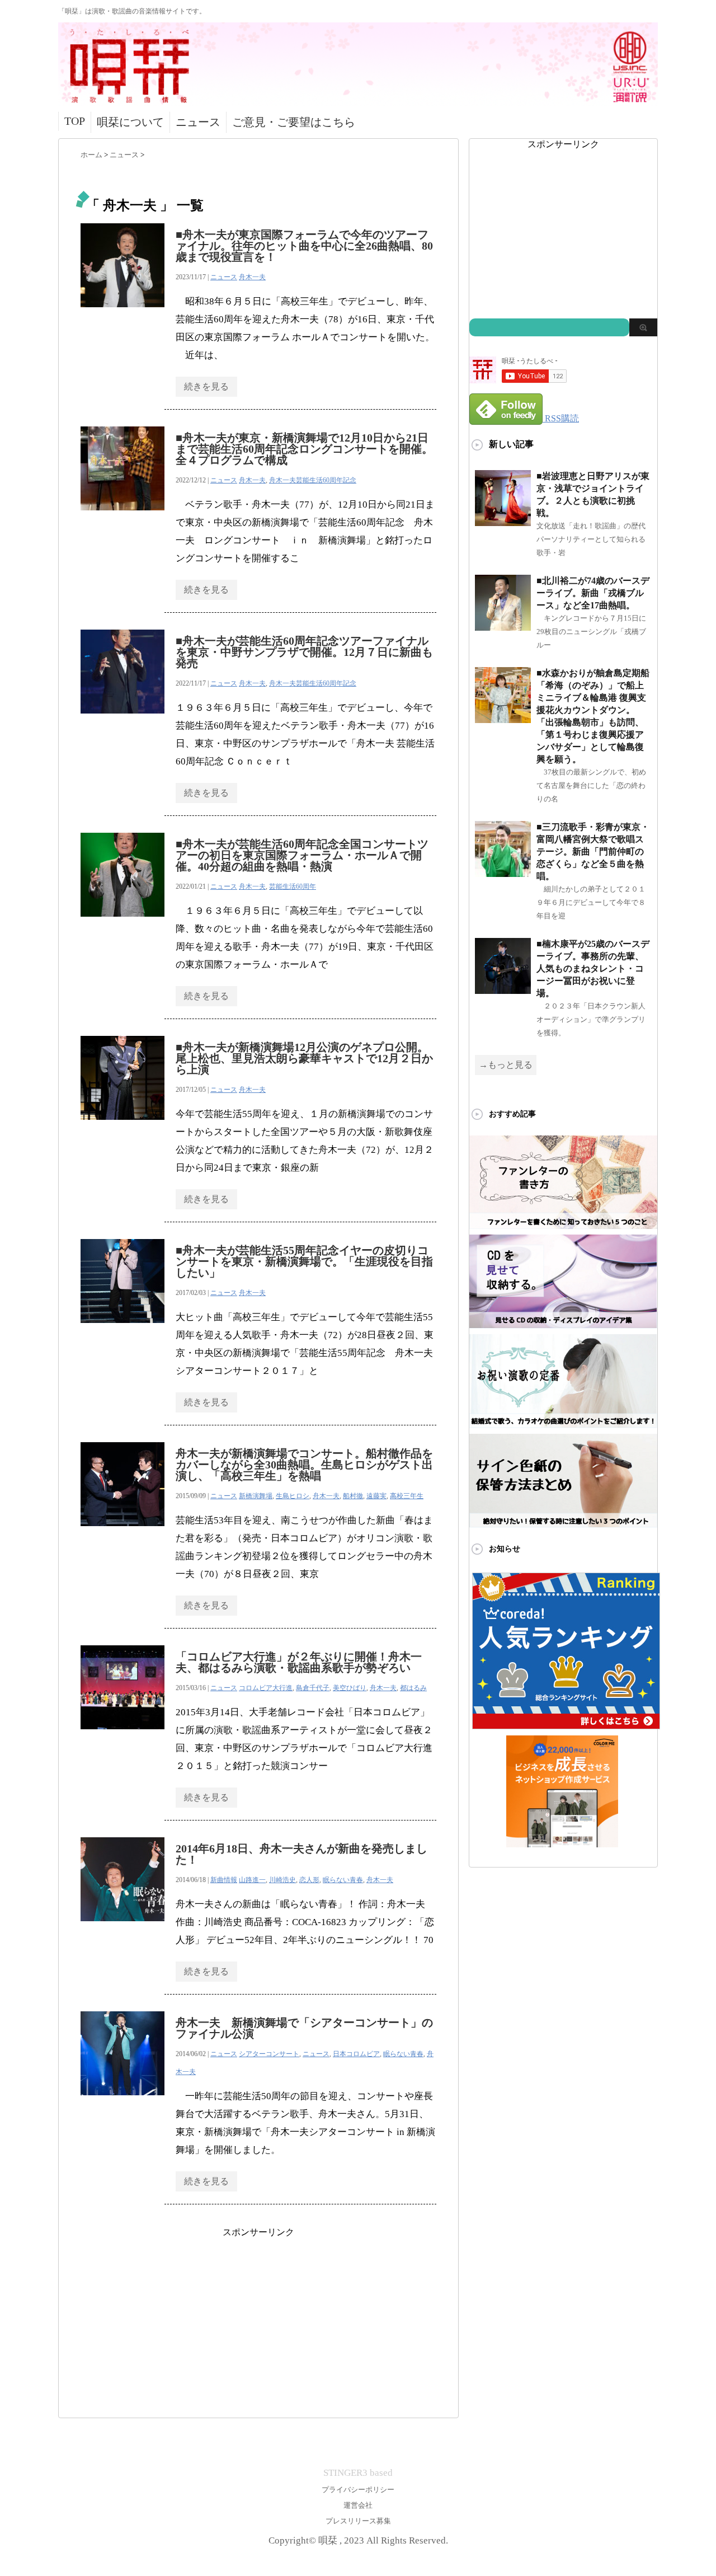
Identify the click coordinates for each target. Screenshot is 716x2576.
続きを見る (206, 386)
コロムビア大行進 (266, 1688)
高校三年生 (407, 1496)
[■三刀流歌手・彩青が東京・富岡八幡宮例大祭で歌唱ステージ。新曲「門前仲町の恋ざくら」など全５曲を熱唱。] (503, 872)
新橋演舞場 (256, 1496)
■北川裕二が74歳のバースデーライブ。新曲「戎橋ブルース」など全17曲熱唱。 (593, 593)
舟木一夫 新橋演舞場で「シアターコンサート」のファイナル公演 (304, 2028)
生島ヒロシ (293, 1496)
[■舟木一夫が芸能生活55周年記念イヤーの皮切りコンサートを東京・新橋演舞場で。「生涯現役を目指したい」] (123, 1329)
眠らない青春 (343, 1880)
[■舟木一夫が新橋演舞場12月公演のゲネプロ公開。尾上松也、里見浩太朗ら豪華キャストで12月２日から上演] (123, 1126)
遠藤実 (376, 1496)
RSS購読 (562, 418)
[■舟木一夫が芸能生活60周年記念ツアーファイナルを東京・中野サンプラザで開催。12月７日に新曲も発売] (123, 719)
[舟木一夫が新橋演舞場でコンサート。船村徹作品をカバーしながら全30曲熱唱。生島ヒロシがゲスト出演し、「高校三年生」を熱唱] (123, 1532)
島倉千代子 (313, 1688)
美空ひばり (350, 1688)
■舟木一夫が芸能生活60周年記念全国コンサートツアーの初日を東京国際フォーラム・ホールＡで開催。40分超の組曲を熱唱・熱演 (302, 855)
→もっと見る (506, 1065)
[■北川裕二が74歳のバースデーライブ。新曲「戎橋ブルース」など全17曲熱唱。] (503, 626)
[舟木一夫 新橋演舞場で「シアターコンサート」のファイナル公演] (123, 2101)
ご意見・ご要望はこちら (294, 122)
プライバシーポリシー (358, 2490)
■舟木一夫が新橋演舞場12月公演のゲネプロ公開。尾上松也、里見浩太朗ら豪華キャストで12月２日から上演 (304, 1058)
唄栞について (130, 122)
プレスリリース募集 (358, 2521)
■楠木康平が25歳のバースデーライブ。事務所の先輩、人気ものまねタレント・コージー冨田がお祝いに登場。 (593, 968)
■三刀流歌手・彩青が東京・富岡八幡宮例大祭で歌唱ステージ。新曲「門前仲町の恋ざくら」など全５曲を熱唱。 (593, 851)
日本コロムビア (356, 2054)
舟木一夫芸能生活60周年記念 (313, 480)
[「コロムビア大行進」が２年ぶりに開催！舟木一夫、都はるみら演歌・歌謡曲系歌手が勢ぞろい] (123, 1735)
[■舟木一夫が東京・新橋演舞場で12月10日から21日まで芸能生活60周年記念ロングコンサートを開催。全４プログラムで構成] (123, 516)
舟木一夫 (252, 277)
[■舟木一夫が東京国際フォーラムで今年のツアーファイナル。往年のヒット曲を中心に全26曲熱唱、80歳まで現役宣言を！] (123, 313)
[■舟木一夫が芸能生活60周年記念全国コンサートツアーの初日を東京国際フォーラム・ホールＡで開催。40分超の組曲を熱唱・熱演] (123, 923)
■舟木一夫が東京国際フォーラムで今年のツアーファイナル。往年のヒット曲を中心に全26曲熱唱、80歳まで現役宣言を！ (304, 246)
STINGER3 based (358, 2473)
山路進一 (252, 1880)
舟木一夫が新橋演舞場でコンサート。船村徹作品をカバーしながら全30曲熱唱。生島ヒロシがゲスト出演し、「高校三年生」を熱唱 (304, 1465)
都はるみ (413, 1688)
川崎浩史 (282, 1880)
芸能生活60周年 (293, 886)
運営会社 (358, 2505)
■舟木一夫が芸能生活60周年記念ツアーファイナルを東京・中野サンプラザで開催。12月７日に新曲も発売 (304, 652)
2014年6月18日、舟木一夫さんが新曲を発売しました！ (302, 1854)
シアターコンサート (269, 2054)
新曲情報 (224, 1880)
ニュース (198, 122)
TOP (75, 121)
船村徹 (353, 1496)
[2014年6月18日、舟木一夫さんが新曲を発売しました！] (123, 1927)
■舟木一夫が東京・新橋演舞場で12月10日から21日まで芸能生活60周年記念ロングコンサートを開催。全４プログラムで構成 (304, 449)
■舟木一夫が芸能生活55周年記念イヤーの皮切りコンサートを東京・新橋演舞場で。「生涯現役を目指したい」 (304, 1261)
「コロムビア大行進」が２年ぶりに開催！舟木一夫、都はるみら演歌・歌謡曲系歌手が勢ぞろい (299, 1662)
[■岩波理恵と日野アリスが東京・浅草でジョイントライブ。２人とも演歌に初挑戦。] (503, 521)
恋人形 (309, 1880)
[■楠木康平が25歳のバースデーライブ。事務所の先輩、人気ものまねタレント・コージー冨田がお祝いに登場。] (503, 989)
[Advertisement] (258, 2317)
